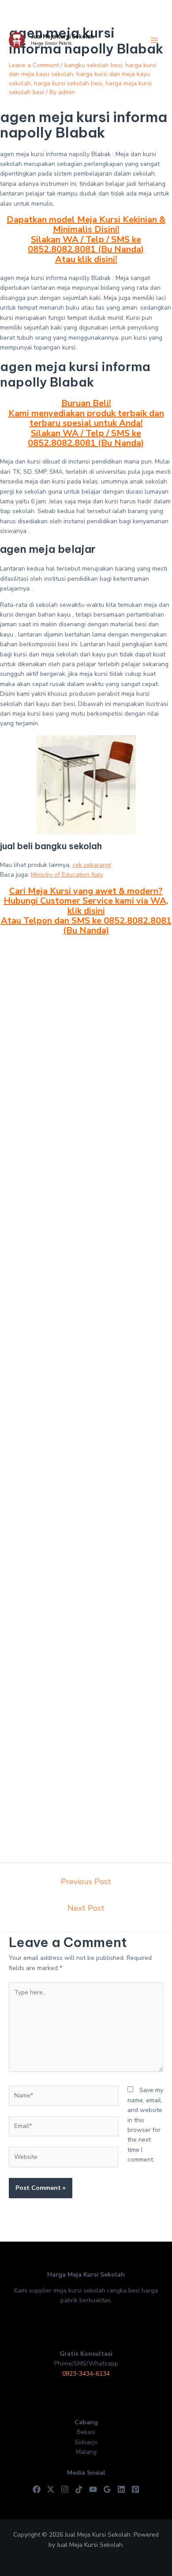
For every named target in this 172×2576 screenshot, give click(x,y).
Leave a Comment (34, 65)
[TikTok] (79, 2489)
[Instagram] (65, 2489)
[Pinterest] (135, 2489)
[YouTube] (93, 2489)
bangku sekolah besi (93, 65)
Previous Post (86, 1882)
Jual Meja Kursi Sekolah (62, 36)
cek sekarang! (92, 865)
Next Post (86, 1908)
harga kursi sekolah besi (68, 83)
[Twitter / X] (51, 2489)
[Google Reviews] (107, 2489)
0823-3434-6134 (86, 2374)
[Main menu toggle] (154, 40)
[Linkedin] (121, 2489)
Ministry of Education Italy (67, 875)
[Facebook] (37, 2489)
